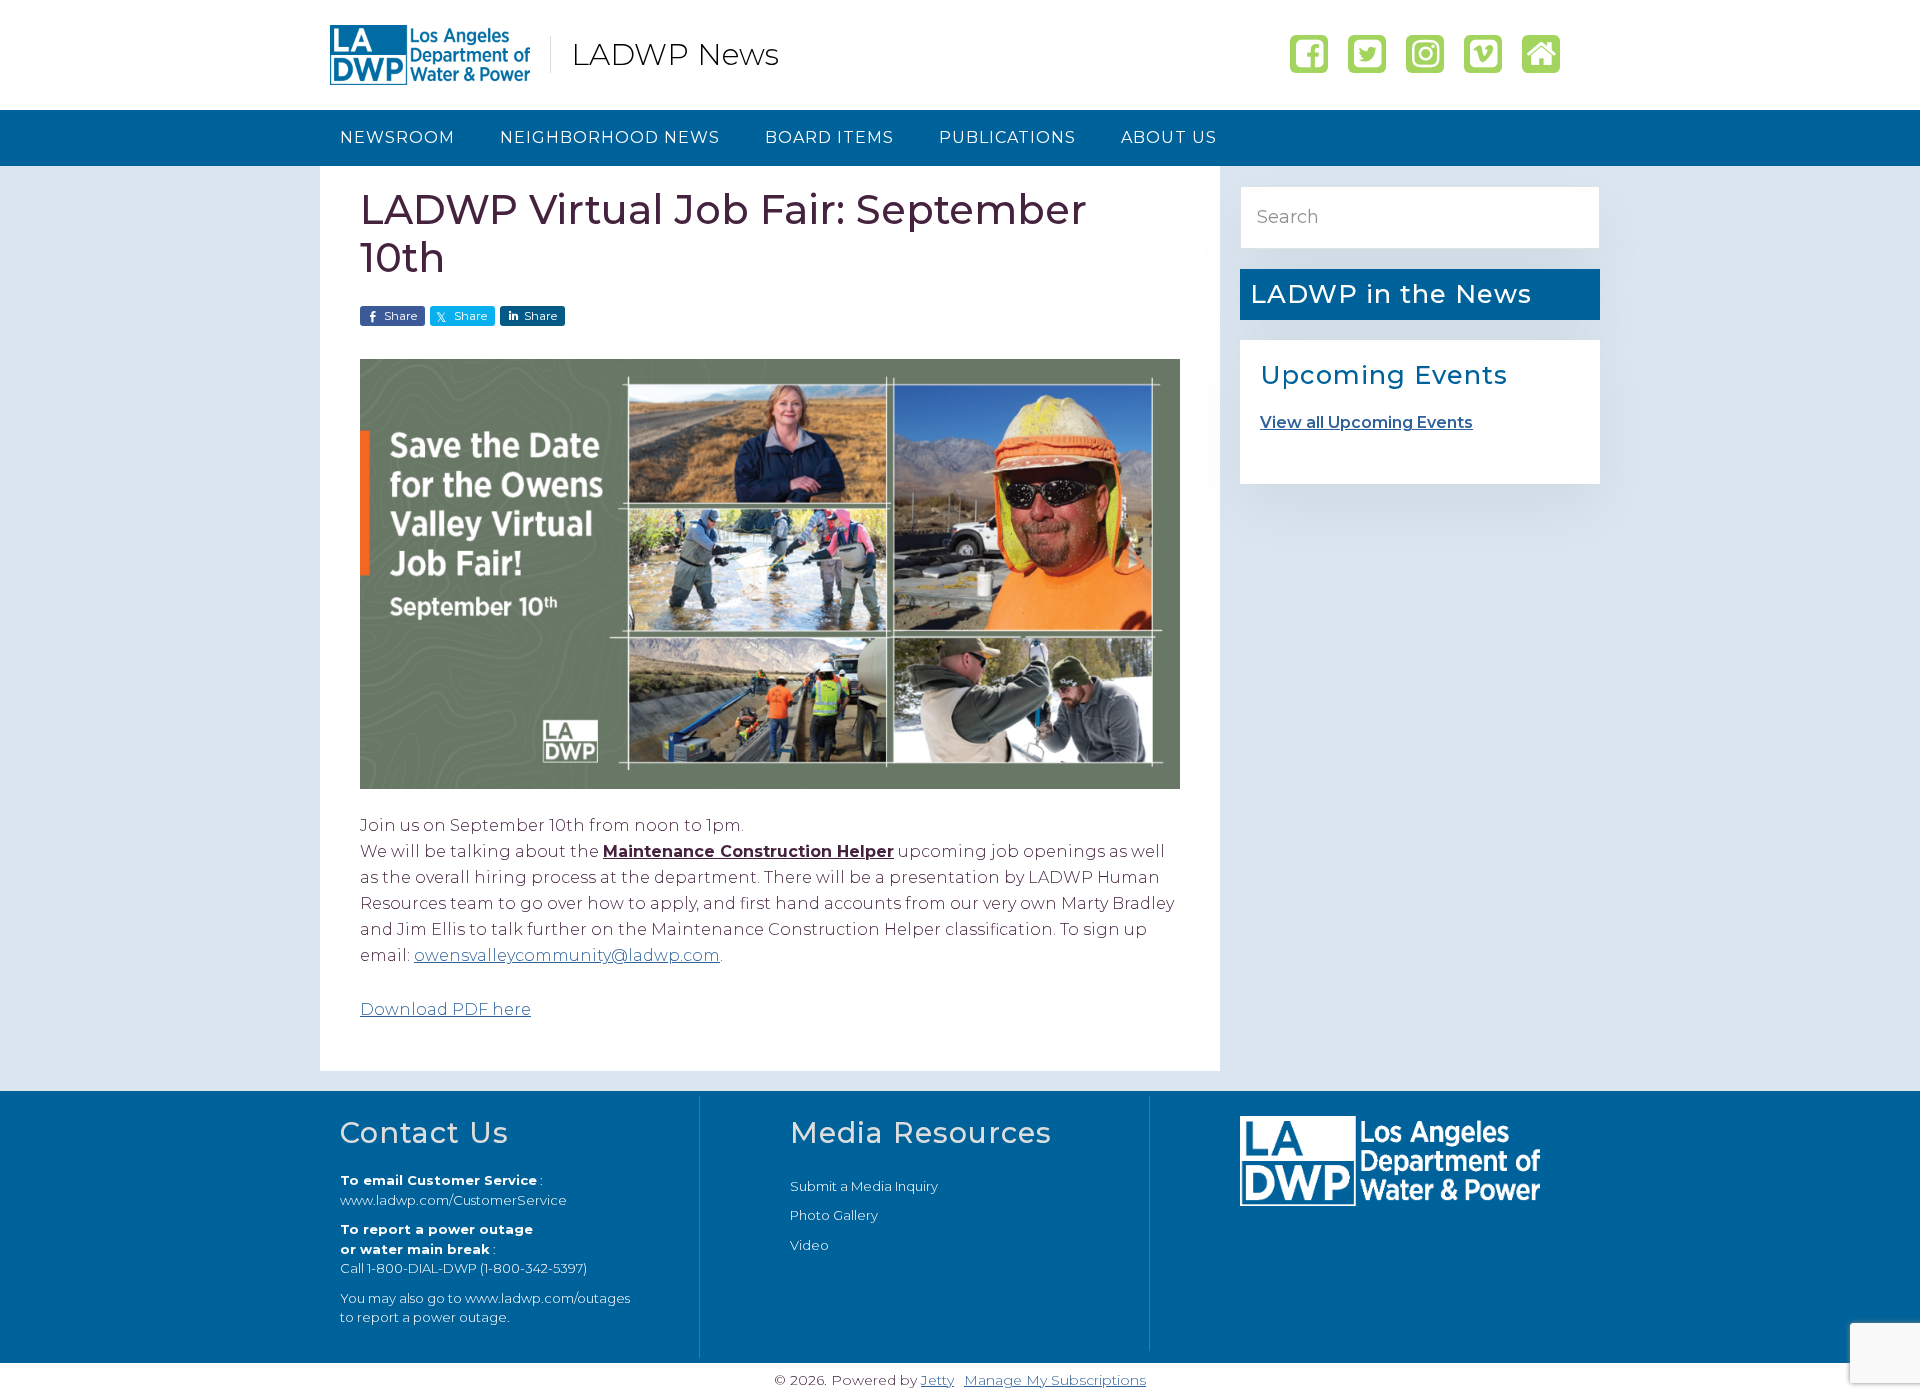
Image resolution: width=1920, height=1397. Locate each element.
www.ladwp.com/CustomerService (453, 1200)
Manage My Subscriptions (1055, 1380)
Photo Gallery (834, 1215)
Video (809, 1245)
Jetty (937, 1380)
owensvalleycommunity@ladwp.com (567, 955)
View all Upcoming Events (1366, 422)
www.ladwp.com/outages (547, 1298)
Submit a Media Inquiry (864, 1186)
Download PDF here (445, 1009)
